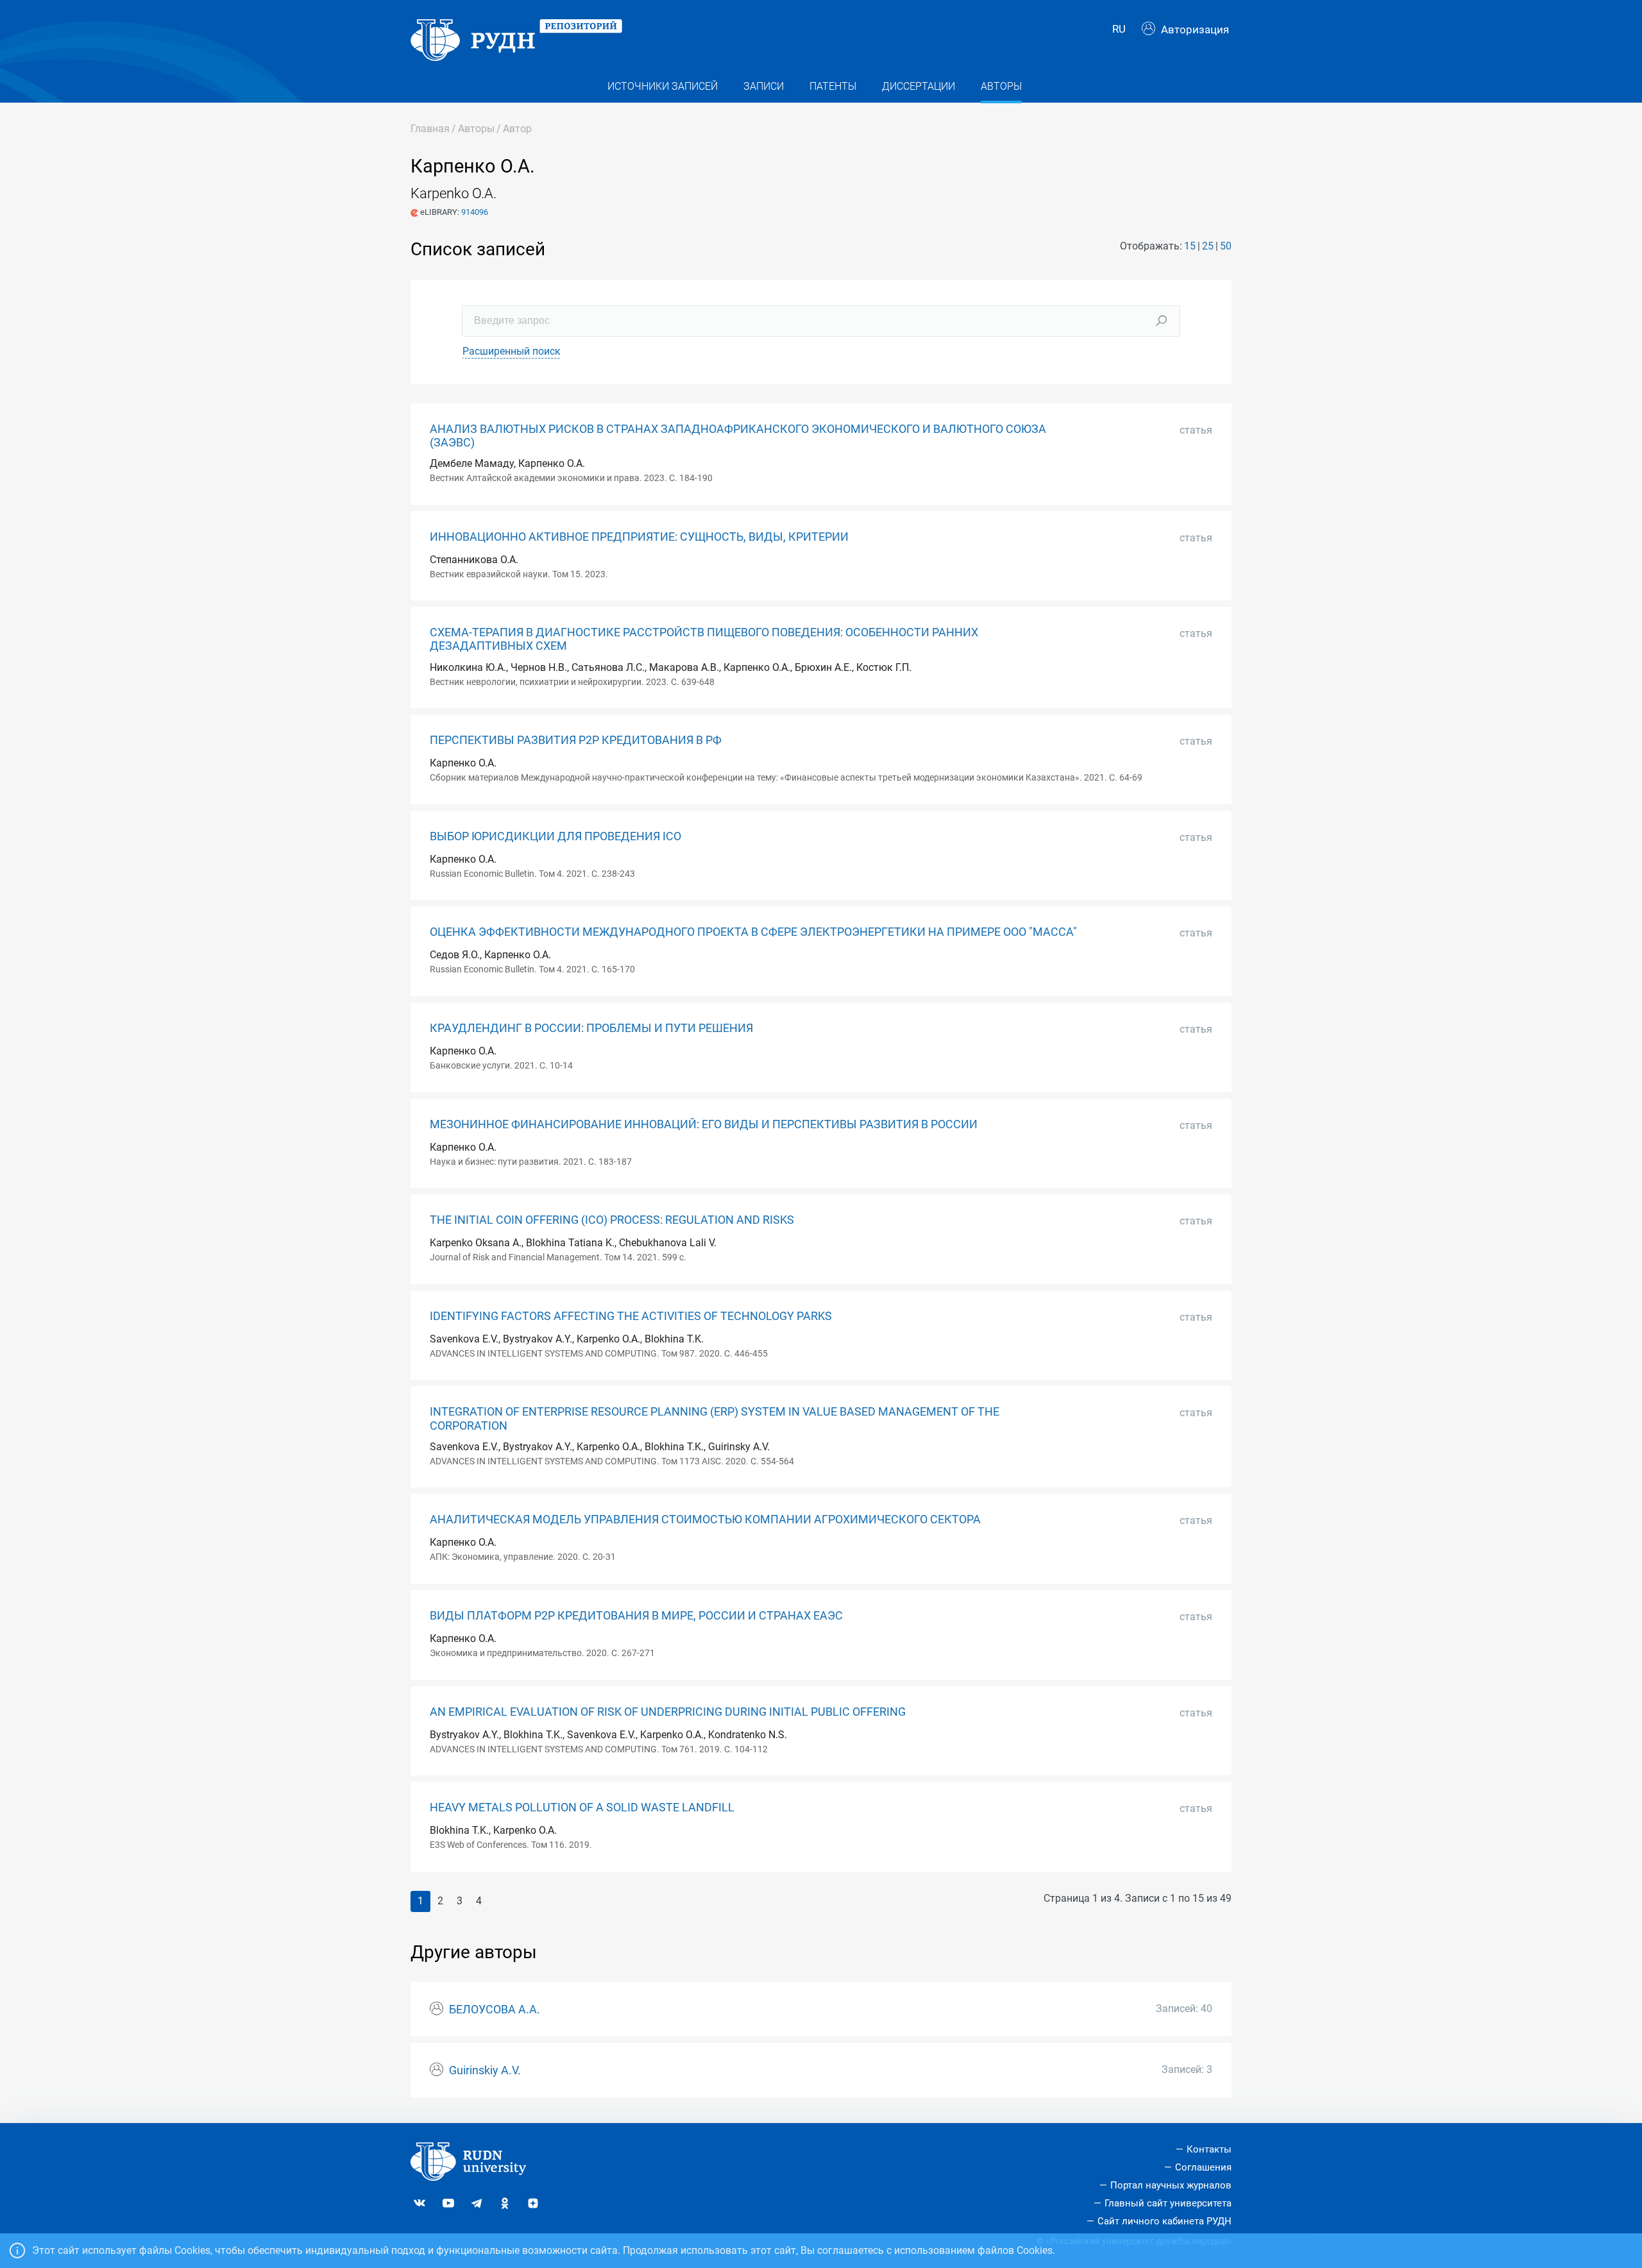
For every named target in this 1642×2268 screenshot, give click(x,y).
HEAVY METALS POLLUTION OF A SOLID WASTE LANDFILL (582, 1807)
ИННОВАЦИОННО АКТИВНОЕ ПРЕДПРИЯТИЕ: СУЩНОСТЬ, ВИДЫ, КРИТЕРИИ (639, 537)
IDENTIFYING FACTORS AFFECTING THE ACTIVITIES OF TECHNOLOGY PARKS (631, 1316)
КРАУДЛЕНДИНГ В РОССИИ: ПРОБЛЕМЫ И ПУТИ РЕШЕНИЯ (591, 1028)
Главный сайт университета (1168, 2203)
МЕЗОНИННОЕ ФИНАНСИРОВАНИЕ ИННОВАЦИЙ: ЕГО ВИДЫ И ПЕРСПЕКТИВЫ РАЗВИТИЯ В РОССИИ (704, 1124)
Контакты (1209, 2149)
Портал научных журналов (1171, 2185)
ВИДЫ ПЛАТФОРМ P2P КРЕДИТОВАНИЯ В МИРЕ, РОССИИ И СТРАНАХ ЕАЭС (636, 1616)
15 (1190, 246)
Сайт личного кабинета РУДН (1164, 2221)
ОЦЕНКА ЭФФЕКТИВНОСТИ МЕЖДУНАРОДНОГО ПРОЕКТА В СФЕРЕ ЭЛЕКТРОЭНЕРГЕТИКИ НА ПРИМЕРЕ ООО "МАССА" (753, 932)
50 (1226, 246)
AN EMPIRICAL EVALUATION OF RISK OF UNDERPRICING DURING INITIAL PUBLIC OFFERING (668, 1712)
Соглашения (1203, 2167)
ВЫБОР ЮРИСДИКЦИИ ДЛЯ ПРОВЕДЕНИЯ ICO (555, 836)
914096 (475, 212)
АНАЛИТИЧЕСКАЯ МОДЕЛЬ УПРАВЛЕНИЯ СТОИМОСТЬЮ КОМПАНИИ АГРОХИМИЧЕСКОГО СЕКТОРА (705, 1519)
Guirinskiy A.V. (485, 2070)
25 (1208, 246)
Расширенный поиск (512, 351)
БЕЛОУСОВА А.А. (495, 2010)
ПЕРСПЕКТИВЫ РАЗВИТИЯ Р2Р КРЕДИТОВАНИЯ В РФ (576, 740)
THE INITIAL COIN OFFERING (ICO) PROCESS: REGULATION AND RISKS (612, 1220)
